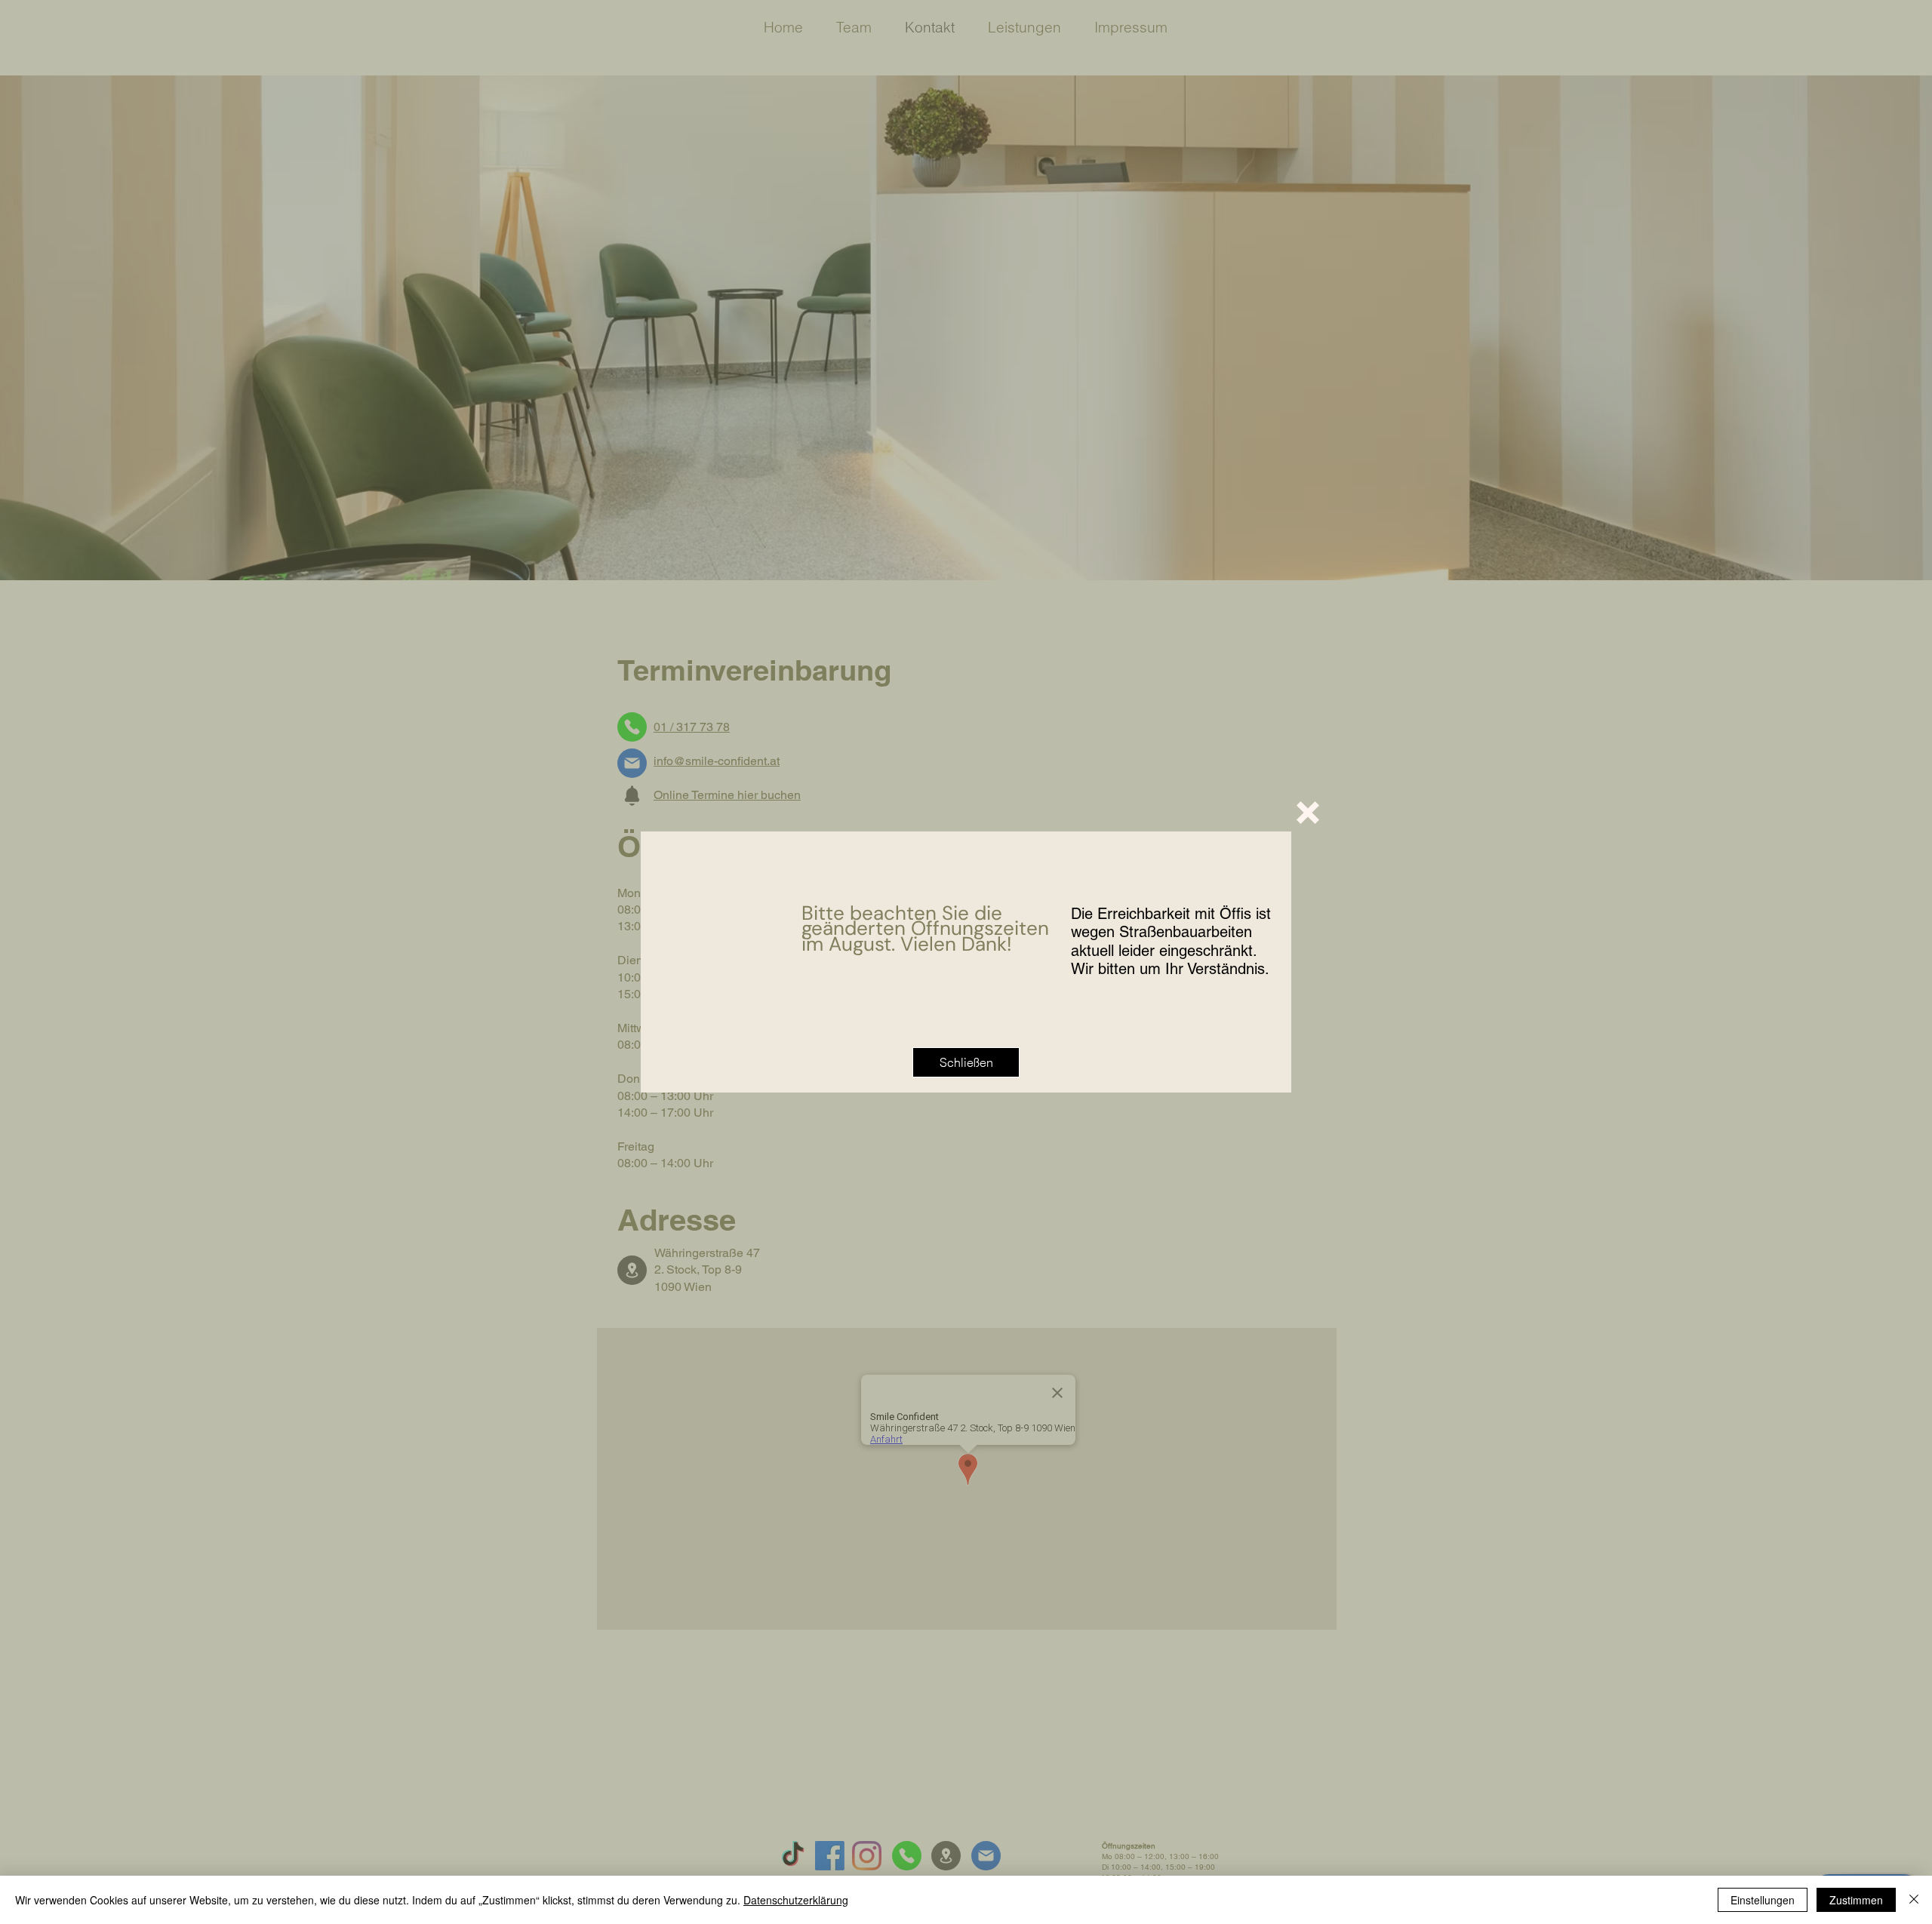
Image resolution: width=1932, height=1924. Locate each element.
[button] (1308, 813)
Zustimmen (1856, 1900)
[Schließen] (1914, 1900)
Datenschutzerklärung (796, 1900)
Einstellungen (1763, 1900)
